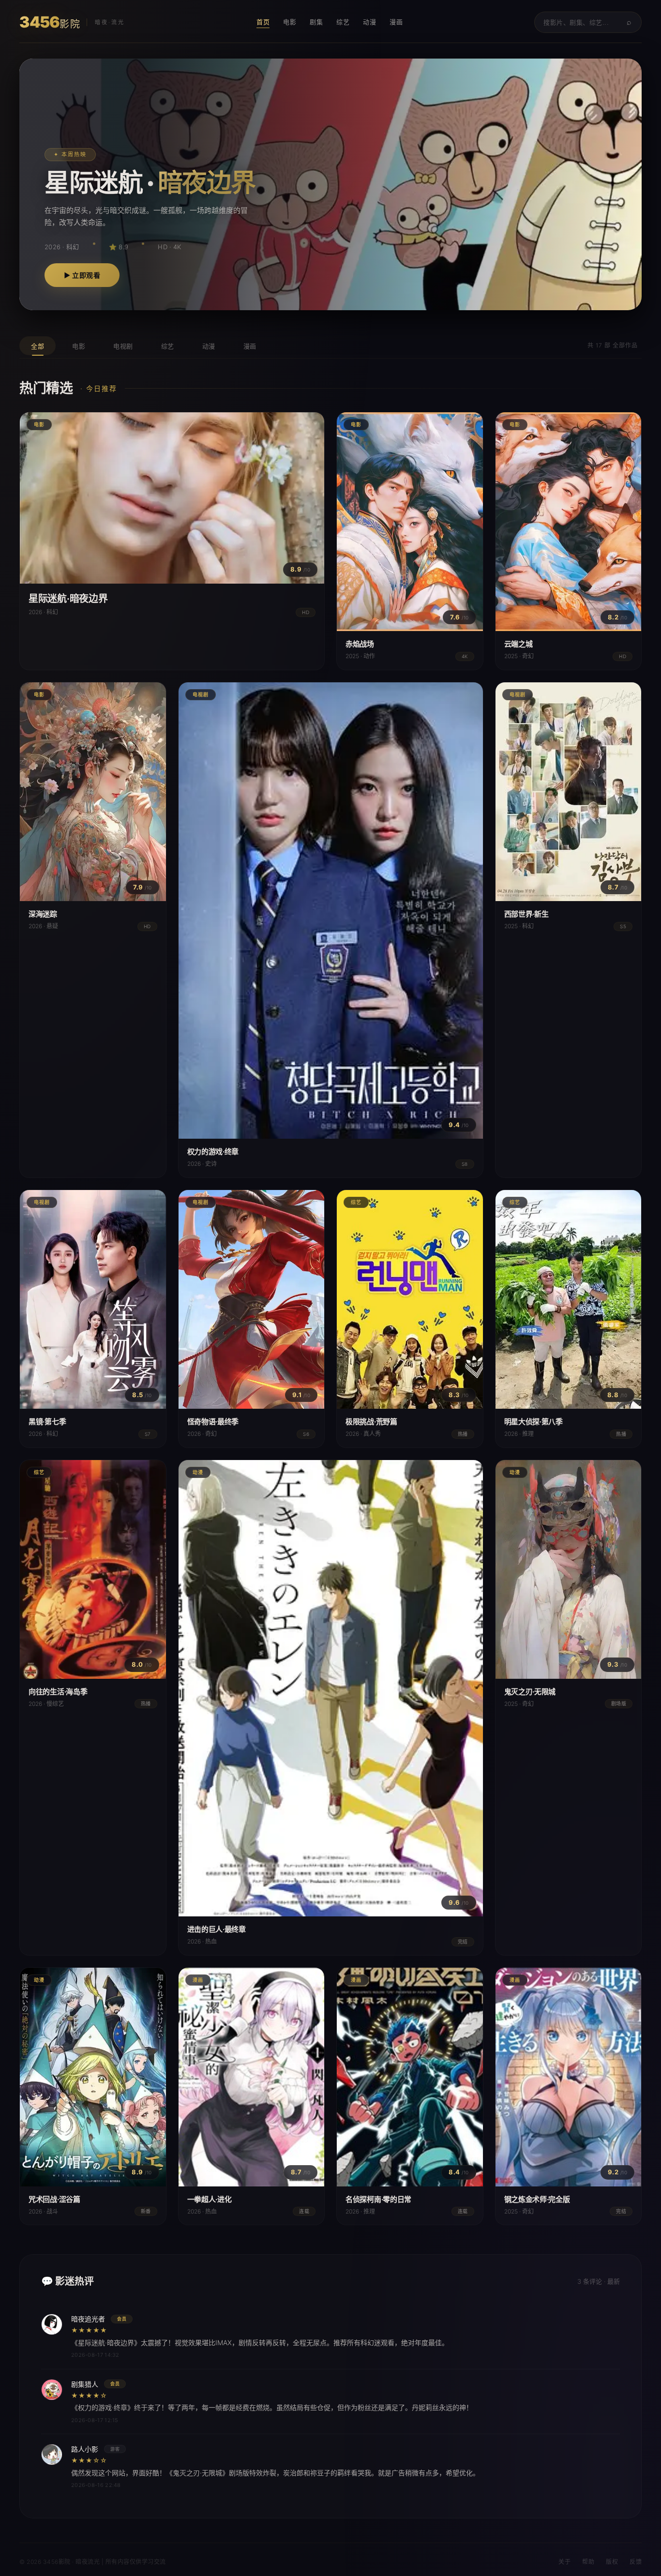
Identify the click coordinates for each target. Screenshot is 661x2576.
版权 (612, 2562)
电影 (290, 22)
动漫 (369, 22)
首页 (263, 22)
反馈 (636, 2562)
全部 (38, 346)
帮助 (588, 2562)
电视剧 (123, 346)
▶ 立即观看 (82, 275)
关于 (564, 2562)
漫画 (396, 22)
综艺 (343, 22)
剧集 (316, 22)
